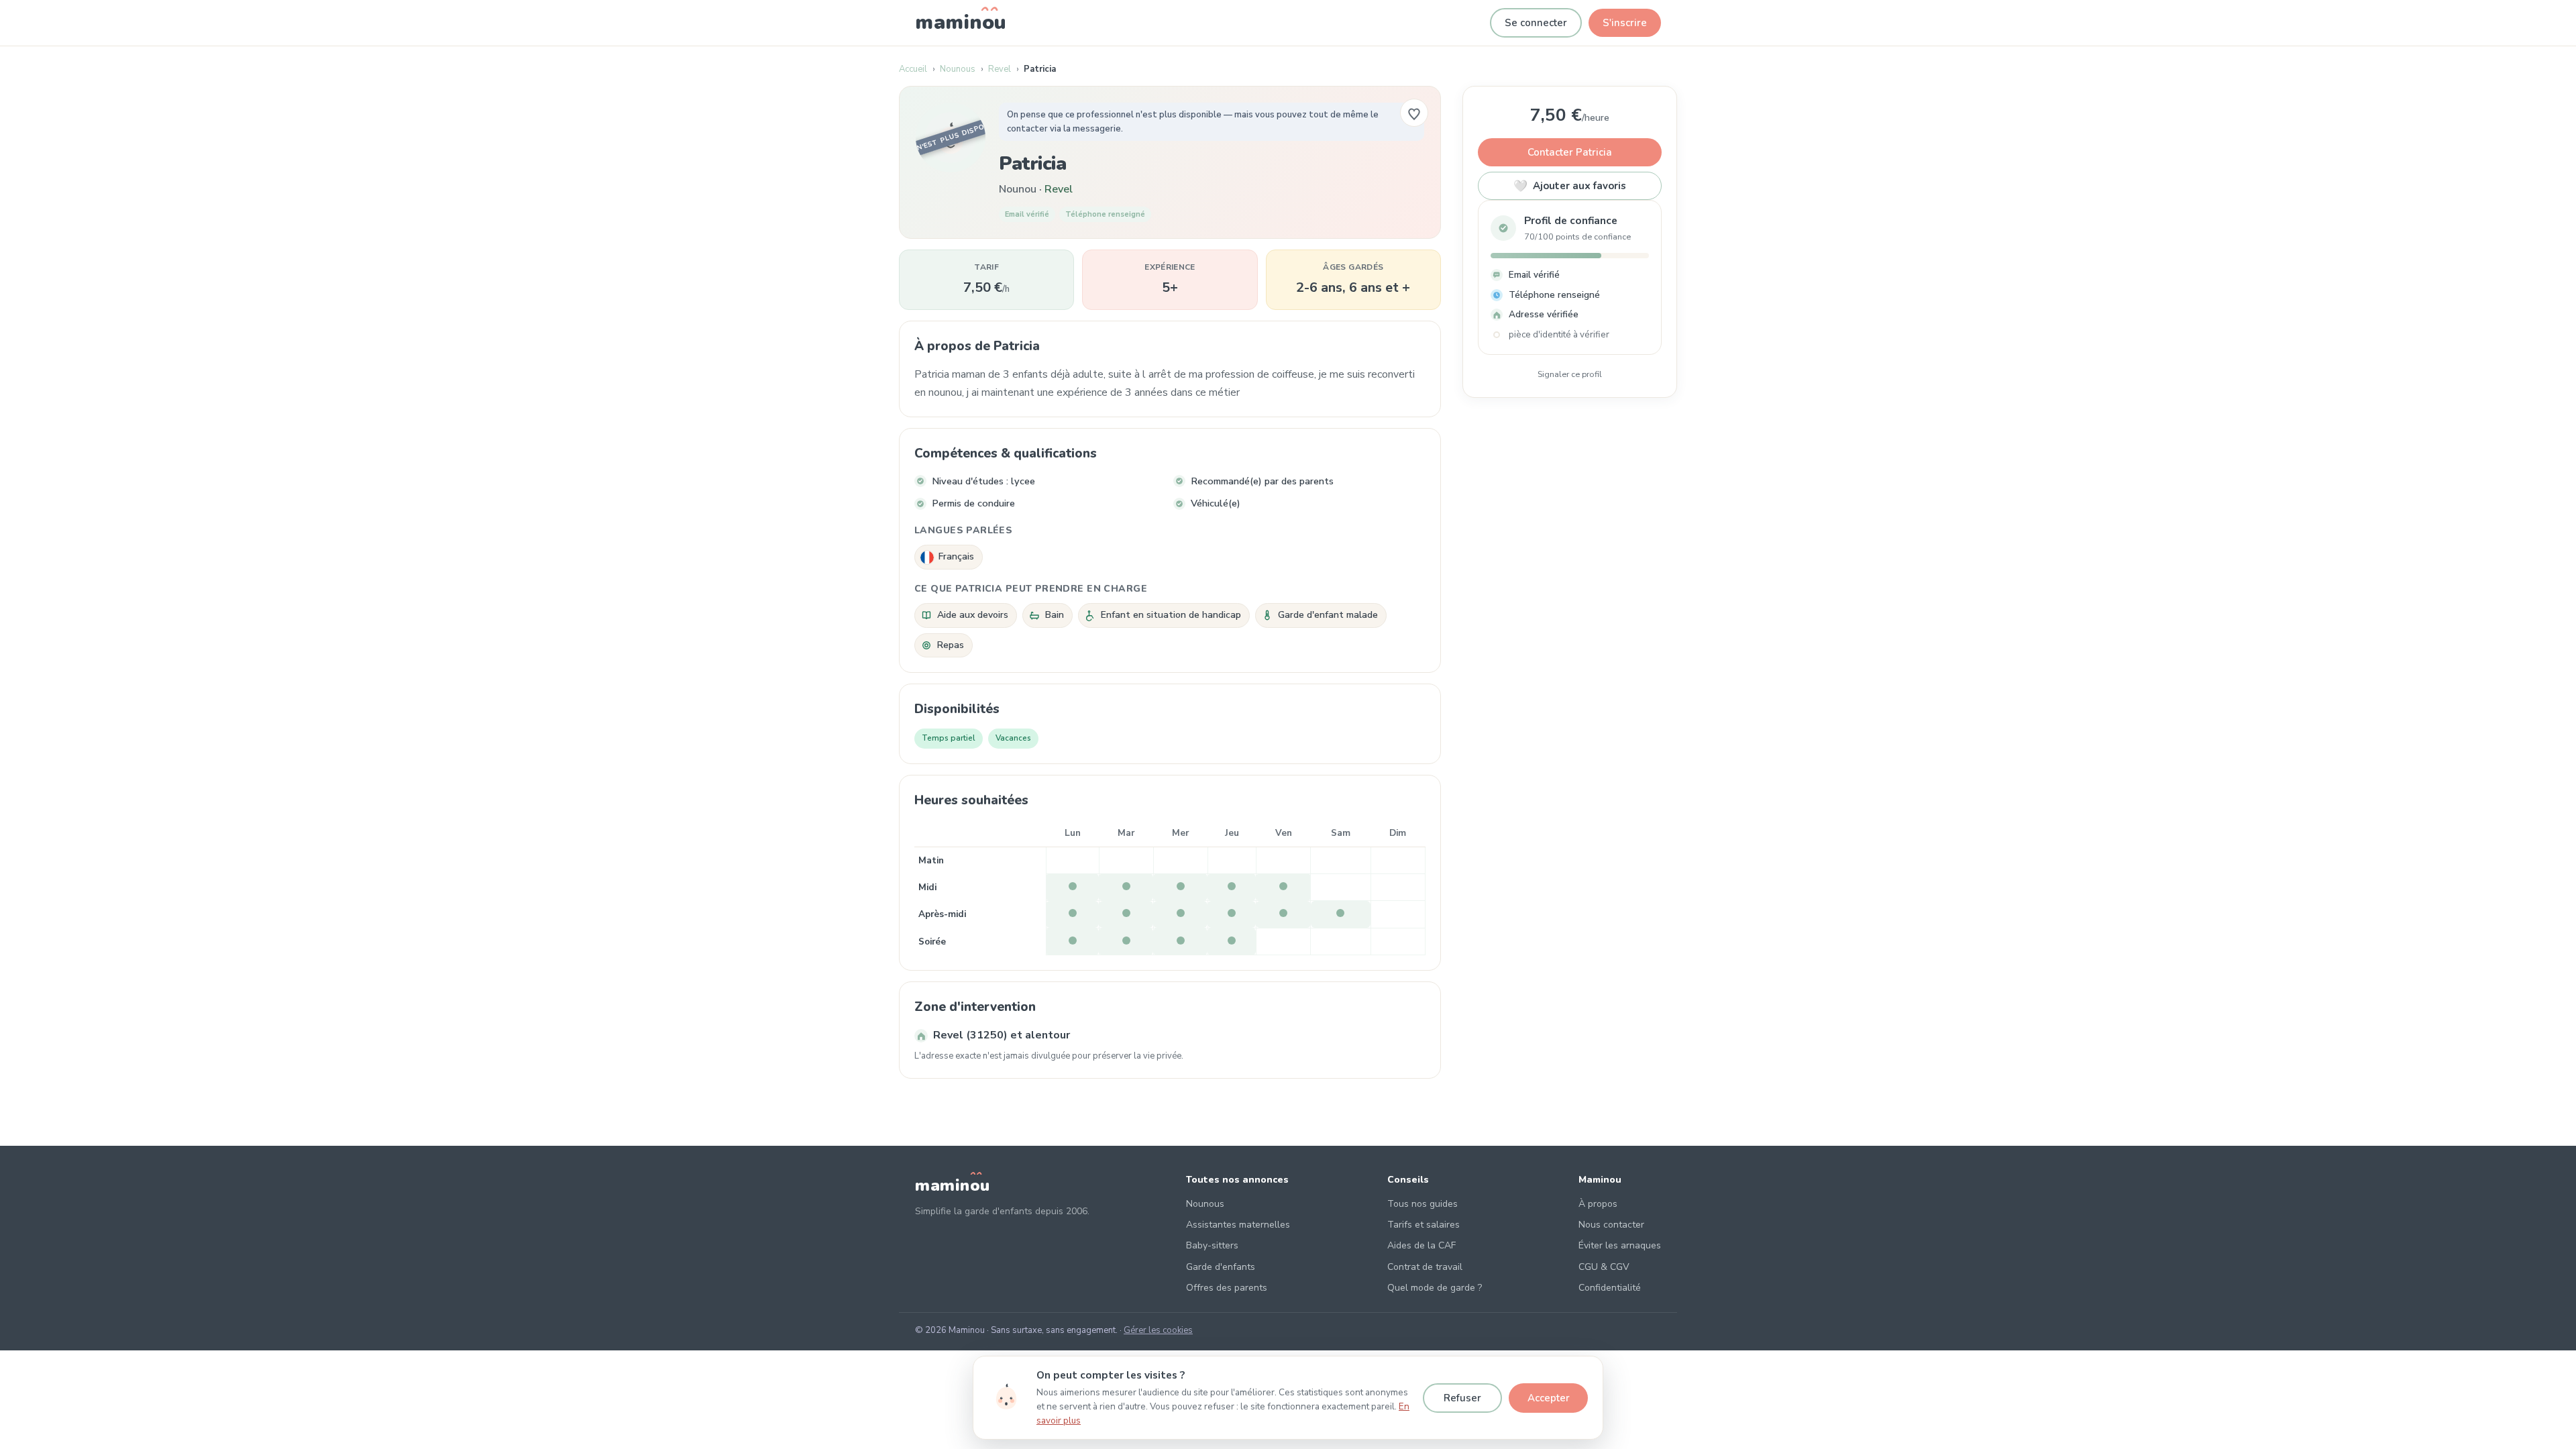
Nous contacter (1611, 1225)
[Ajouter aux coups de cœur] (1414, 113)
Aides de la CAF (1421, 1245)
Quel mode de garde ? (1435, 1288)
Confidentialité (1610, 1288)
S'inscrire (1625, 23)
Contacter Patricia (1570, 152)
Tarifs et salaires (1424, 1225)
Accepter (1549, 1398)
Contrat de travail (1425, 1267)
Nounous (958, 69)
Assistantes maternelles (1238, 1225)
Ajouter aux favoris (1570, 186)
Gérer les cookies (1158, 1330)
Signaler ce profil (1570, 374)
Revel (1000, 69)
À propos (1598, 1204)
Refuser (1462, 1398)
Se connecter (1536, 23)
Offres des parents (1227, 1288)
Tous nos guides (1423, 1204)
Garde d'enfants (1221, 1267)
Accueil (913, 69)
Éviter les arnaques (1620, 1245)
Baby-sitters (1212, 1245)
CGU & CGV (1604, 1267)
